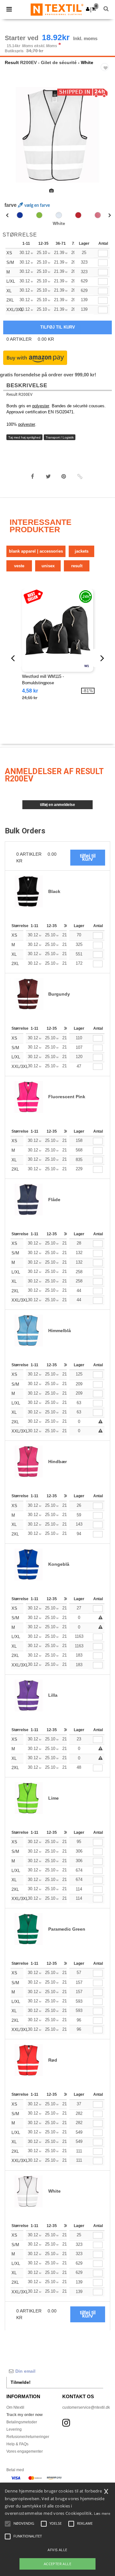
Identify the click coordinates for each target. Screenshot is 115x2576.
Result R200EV (19, 395)
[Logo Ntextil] (57, 9)
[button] (88, 9)
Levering (14, 2429)
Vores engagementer (25, 2451)
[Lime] (39, 215)
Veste (19, 566)
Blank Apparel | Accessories (36, 551)
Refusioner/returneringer (28, 2437)
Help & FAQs (17, 2444)
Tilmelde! (21, 2382)
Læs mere (102, 2513)
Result (12, 62)
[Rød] (78, 215)
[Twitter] (48, 476)
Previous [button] (14, 139)
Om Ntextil (15, 2407)
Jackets (82, 551)
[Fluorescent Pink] (98, 215)
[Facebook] (33, 476)
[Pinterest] (64, 476)
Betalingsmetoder (22, 2422)
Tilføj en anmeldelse (57, 805)
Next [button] (106, 139)
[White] (59, 215)
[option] (57, 135)
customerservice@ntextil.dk (86, 2407)
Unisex (48, 566)
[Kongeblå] (20, 215)
